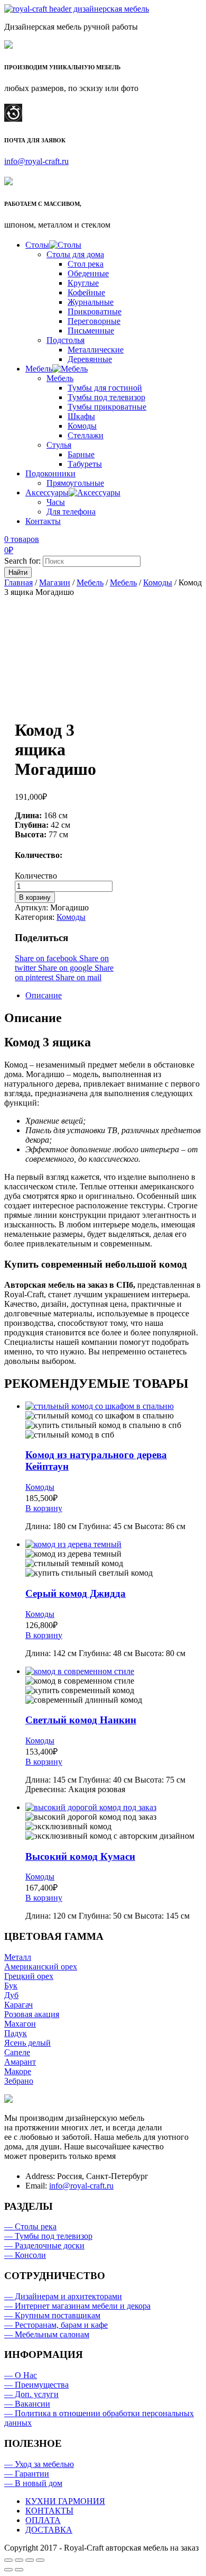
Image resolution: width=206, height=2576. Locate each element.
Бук (11, 1986)
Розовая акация (32, 2014)
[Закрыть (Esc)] (8, 2560)
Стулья (59, 445)
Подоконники (50, 473)
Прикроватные (95, 311)
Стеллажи (86, 435)
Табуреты (85, 464)
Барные (81, 454)
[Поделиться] (19, 2560)
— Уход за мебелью (39, 2464)
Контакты (43, 521)
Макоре (18, 2071)
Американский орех (41, 1967)
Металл (18, 1957)
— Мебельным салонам (47, 2334)
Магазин (55, 582)
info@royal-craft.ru (36, 161)
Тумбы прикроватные (107, 407)
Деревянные (90, 359)
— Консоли (25, 2255)
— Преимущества (36, 2385)
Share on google (66, 968)
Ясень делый (27, 2043)
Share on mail (78, 977)
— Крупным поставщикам (52, 2315)
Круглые (83, 283)
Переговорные (94, 321)
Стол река (86, 264)
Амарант (20, 2062)
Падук (16, 2033)
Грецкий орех (29, 1976)
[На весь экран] (30, 2560)
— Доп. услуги (31, 2394)
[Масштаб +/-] (40, 2560)
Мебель (39, 369)
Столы (37, 245)
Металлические (96, 350)
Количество (36, 876)
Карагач (18, 2005)
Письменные (91, 331)
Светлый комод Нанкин (81, 1720)
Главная (18, 582)
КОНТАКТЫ (49, 2511)
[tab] (114, 996)
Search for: (22, 561)
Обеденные (88, 273)
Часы (56, 502)
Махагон (20, 2024)
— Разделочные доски (44, 2245)
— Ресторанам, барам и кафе (56, 2325)
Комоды (82, 426)
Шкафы (81, 416)
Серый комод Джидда (76, 1593)
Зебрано (19, 2081)
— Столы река (30, 2226)
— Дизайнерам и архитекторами (63, 2296)
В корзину (35, 897)
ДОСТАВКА (49, 2530)
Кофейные (86, 292)
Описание (44, 995)
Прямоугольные (75, 483)
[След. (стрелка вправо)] (19, 2570)
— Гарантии (27, 2474)
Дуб (11, 1995)
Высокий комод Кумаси (80, 1856)
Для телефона (71, 512)
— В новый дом (33, 2483)
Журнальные (91, 302)
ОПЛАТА (43, 2520)
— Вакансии (27, 2404)
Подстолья (65, 340)
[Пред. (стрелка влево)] (8, 2570)
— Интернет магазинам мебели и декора (77, 2306)
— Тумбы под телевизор (48, 2236)
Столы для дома (75, 254)
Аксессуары (47, 492)
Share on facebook (47, 958)
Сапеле (17, 2052)
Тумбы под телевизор (106, 397)
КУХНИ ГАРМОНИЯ (65, 2501)
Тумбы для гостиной (105, 388)
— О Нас (21, 2375)
